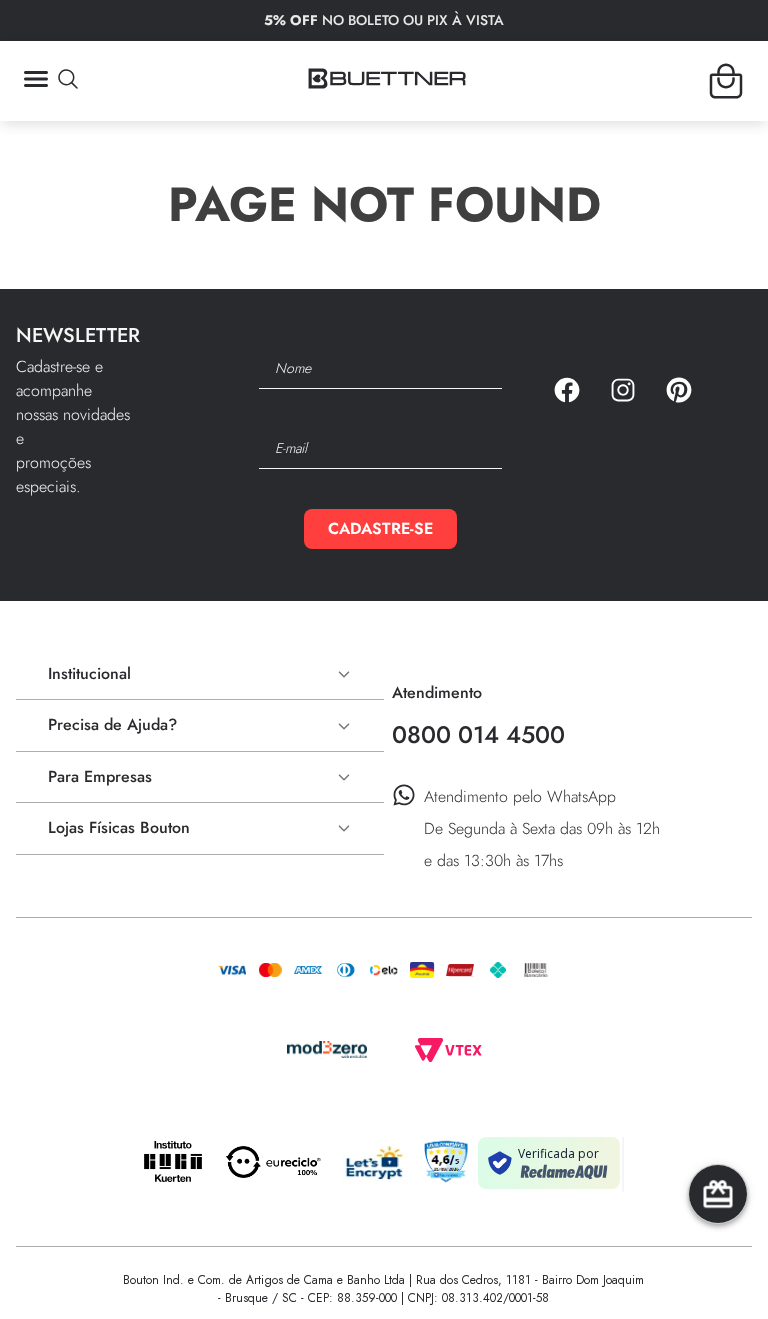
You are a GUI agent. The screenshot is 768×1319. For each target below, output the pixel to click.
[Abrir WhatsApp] (718, 1268)
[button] (50, 81)
